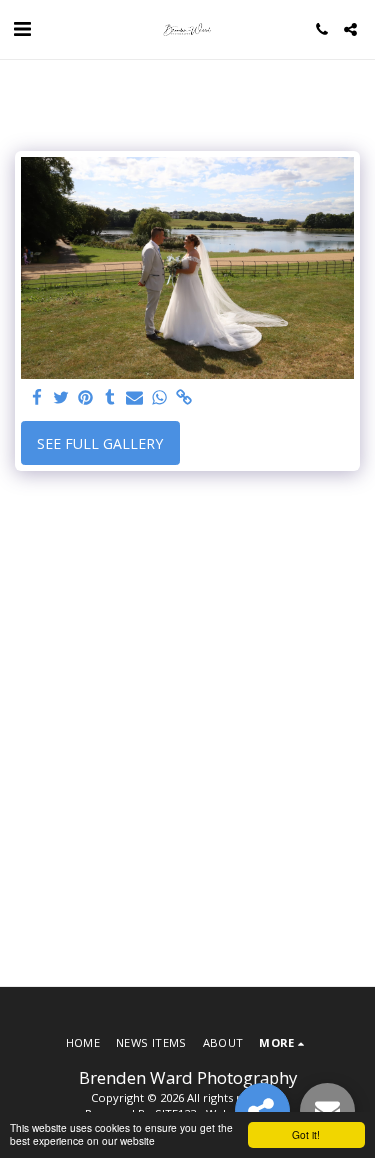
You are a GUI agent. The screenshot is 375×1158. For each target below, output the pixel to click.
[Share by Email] (135, 398)
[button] (22, 28)
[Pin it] (86, 398)
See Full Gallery (100, 443)
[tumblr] (111, 398)
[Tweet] (62, 398)
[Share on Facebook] (37, 398)
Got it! (306, 1134)
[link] (184, 398)
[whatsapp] (160, 398)
